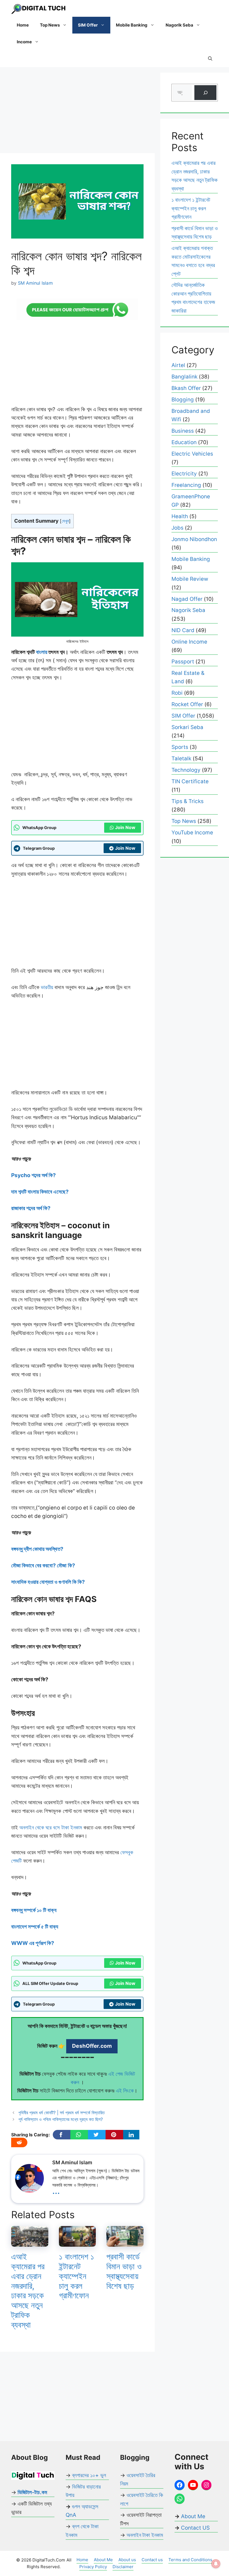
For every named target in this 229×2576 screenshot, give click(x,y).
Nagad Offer (187, 599)
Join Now (125, 827)
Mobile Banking (132, 25)
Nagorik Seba (179, 25)
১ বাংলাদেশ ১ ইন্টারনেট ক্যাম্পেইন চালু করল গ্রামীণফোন (77, 2276)
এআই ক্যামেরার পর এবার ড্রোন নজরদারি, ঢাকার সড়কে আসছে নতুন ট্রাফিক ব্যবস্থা (28, 2291)
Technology (186, 770)
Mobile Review (190, 579)
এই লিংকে (125, 2091)
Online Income (189, 642)
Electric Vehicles (192, 454)
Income (24, 42)
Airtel (178, 365)
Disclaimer (123, 2567)
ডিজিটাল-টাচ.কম (32, 2492)
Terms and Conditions (190, 2560)
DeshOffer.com (92, 2046)
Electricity (184, 474)
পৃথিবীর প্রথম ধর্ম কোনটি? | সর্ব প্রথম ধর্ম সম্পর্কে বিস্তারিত (62, 2113)
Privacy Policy (93, 2567)
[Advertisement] (77, 112)
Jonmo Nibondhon (194, 539)
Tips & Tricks (188, 801)
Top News (50, 25)
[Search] (205, 93)
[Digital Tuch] (39, 8)
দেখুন (65, 521)
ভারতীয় (46, 987)
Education (184, 442)
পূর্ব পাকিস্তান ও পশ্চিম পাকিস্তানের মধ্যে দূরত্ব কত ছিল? (61, 2119)
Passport (183, 662)
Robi (177, 693)
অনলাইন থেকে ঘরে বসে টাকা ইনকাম (50, 1828)
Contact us (152, 2560)
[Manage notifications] (216, 2564)
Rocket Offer (187, 704)
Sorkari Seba (187, 727)
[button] (210, 59)
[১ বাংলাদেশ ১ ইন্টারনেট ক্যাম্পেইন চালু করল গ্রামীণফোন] (77, 2242)
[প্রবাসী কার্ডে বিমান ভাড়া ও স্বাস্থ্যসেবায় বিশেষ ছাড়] (125, 2242)
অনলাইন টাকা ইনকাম (145, 2535)
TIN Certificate (190, 781)
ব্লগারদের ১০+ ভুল (89, 2475)
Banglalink (184, 377)
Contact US (195, 2528)
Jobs (177, 528)
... (56, 2190)
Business (183, 431)
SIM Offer (88, 25)
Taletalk (181, 759)
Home (23, 25)
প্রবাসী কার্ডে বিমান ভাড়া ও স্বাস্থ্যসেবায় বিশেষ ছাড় (124, 2271)
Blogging (183, 400)
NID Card (183, 630)
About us (127, 2560)
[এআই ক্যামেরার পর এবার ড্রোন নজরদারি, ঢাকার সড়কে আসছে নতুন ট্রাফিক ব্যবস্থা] (30, 2242)
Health (180, 516)
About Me (192, 2516)
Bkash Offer (186, 388)
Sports (180, 747)
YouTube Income (192, 833)
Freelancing (186, 485)
